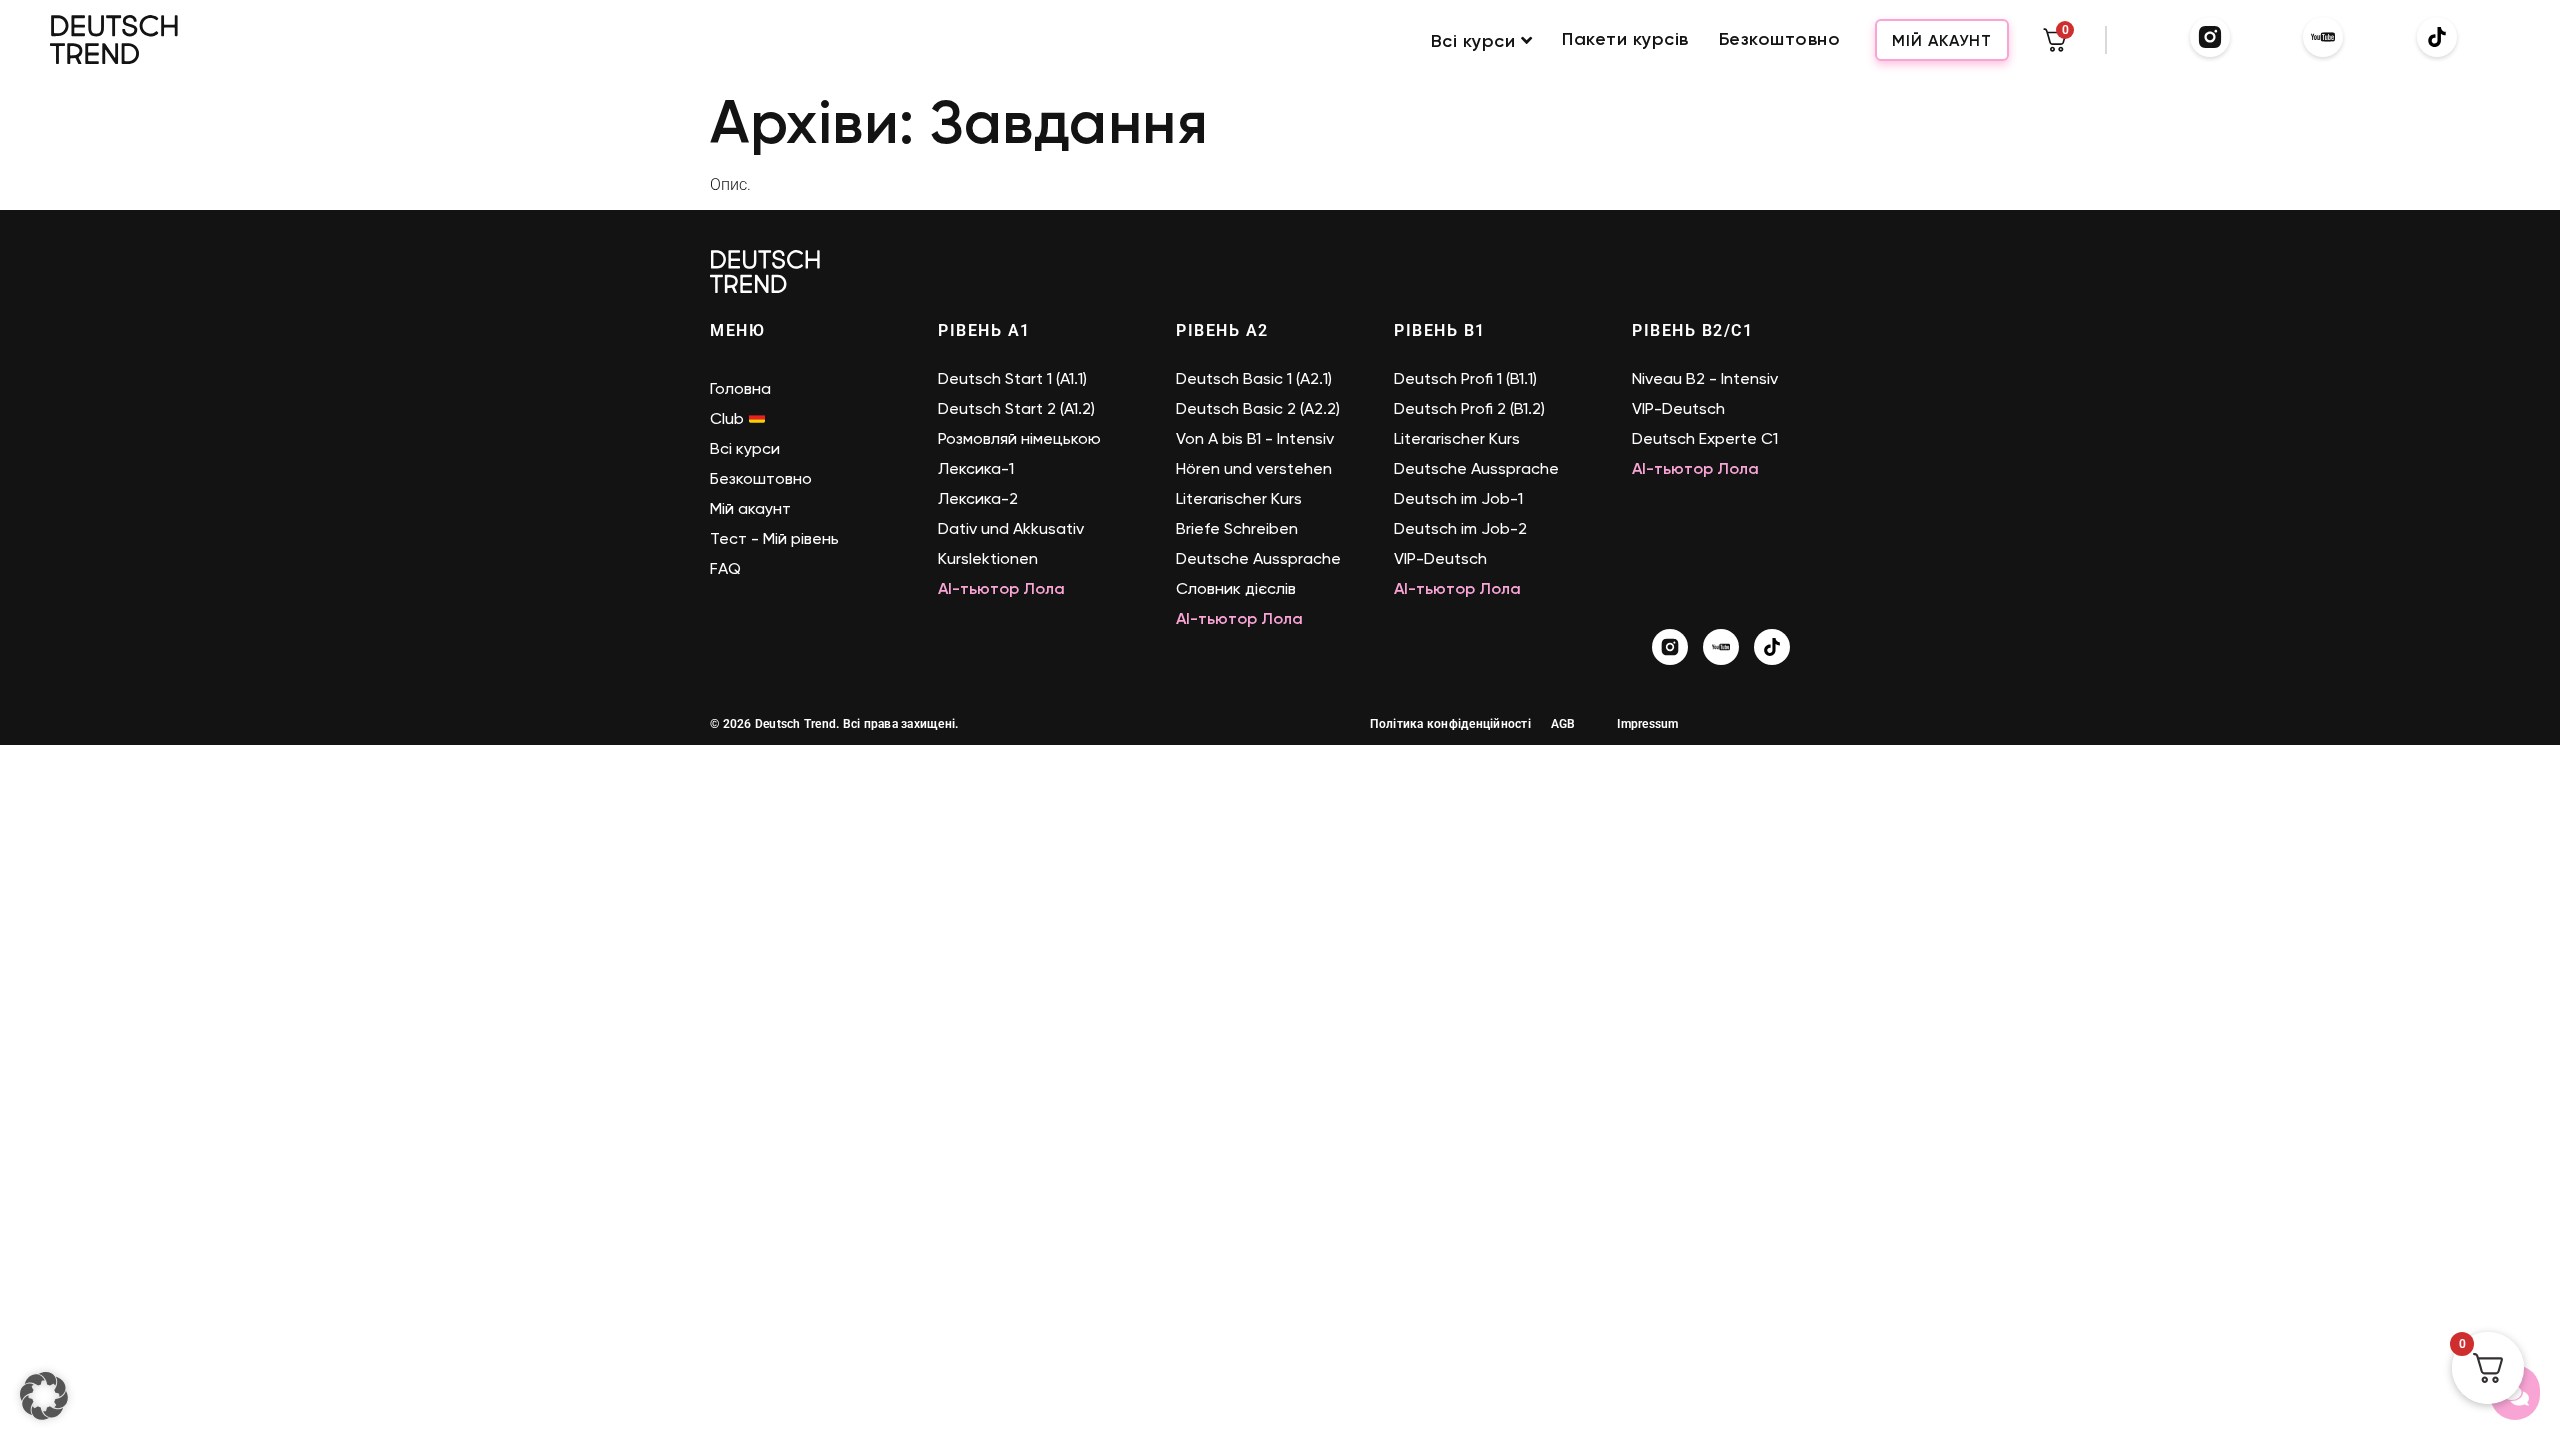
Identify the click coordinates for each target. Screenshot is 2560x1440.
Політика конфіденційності (1450, 724)
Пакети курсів (1625, 39)
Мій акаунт (1942, 40)
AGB (1563, 724)
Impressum (1647, 724)
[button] (44, 1396)
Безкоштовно (1780, 39)
